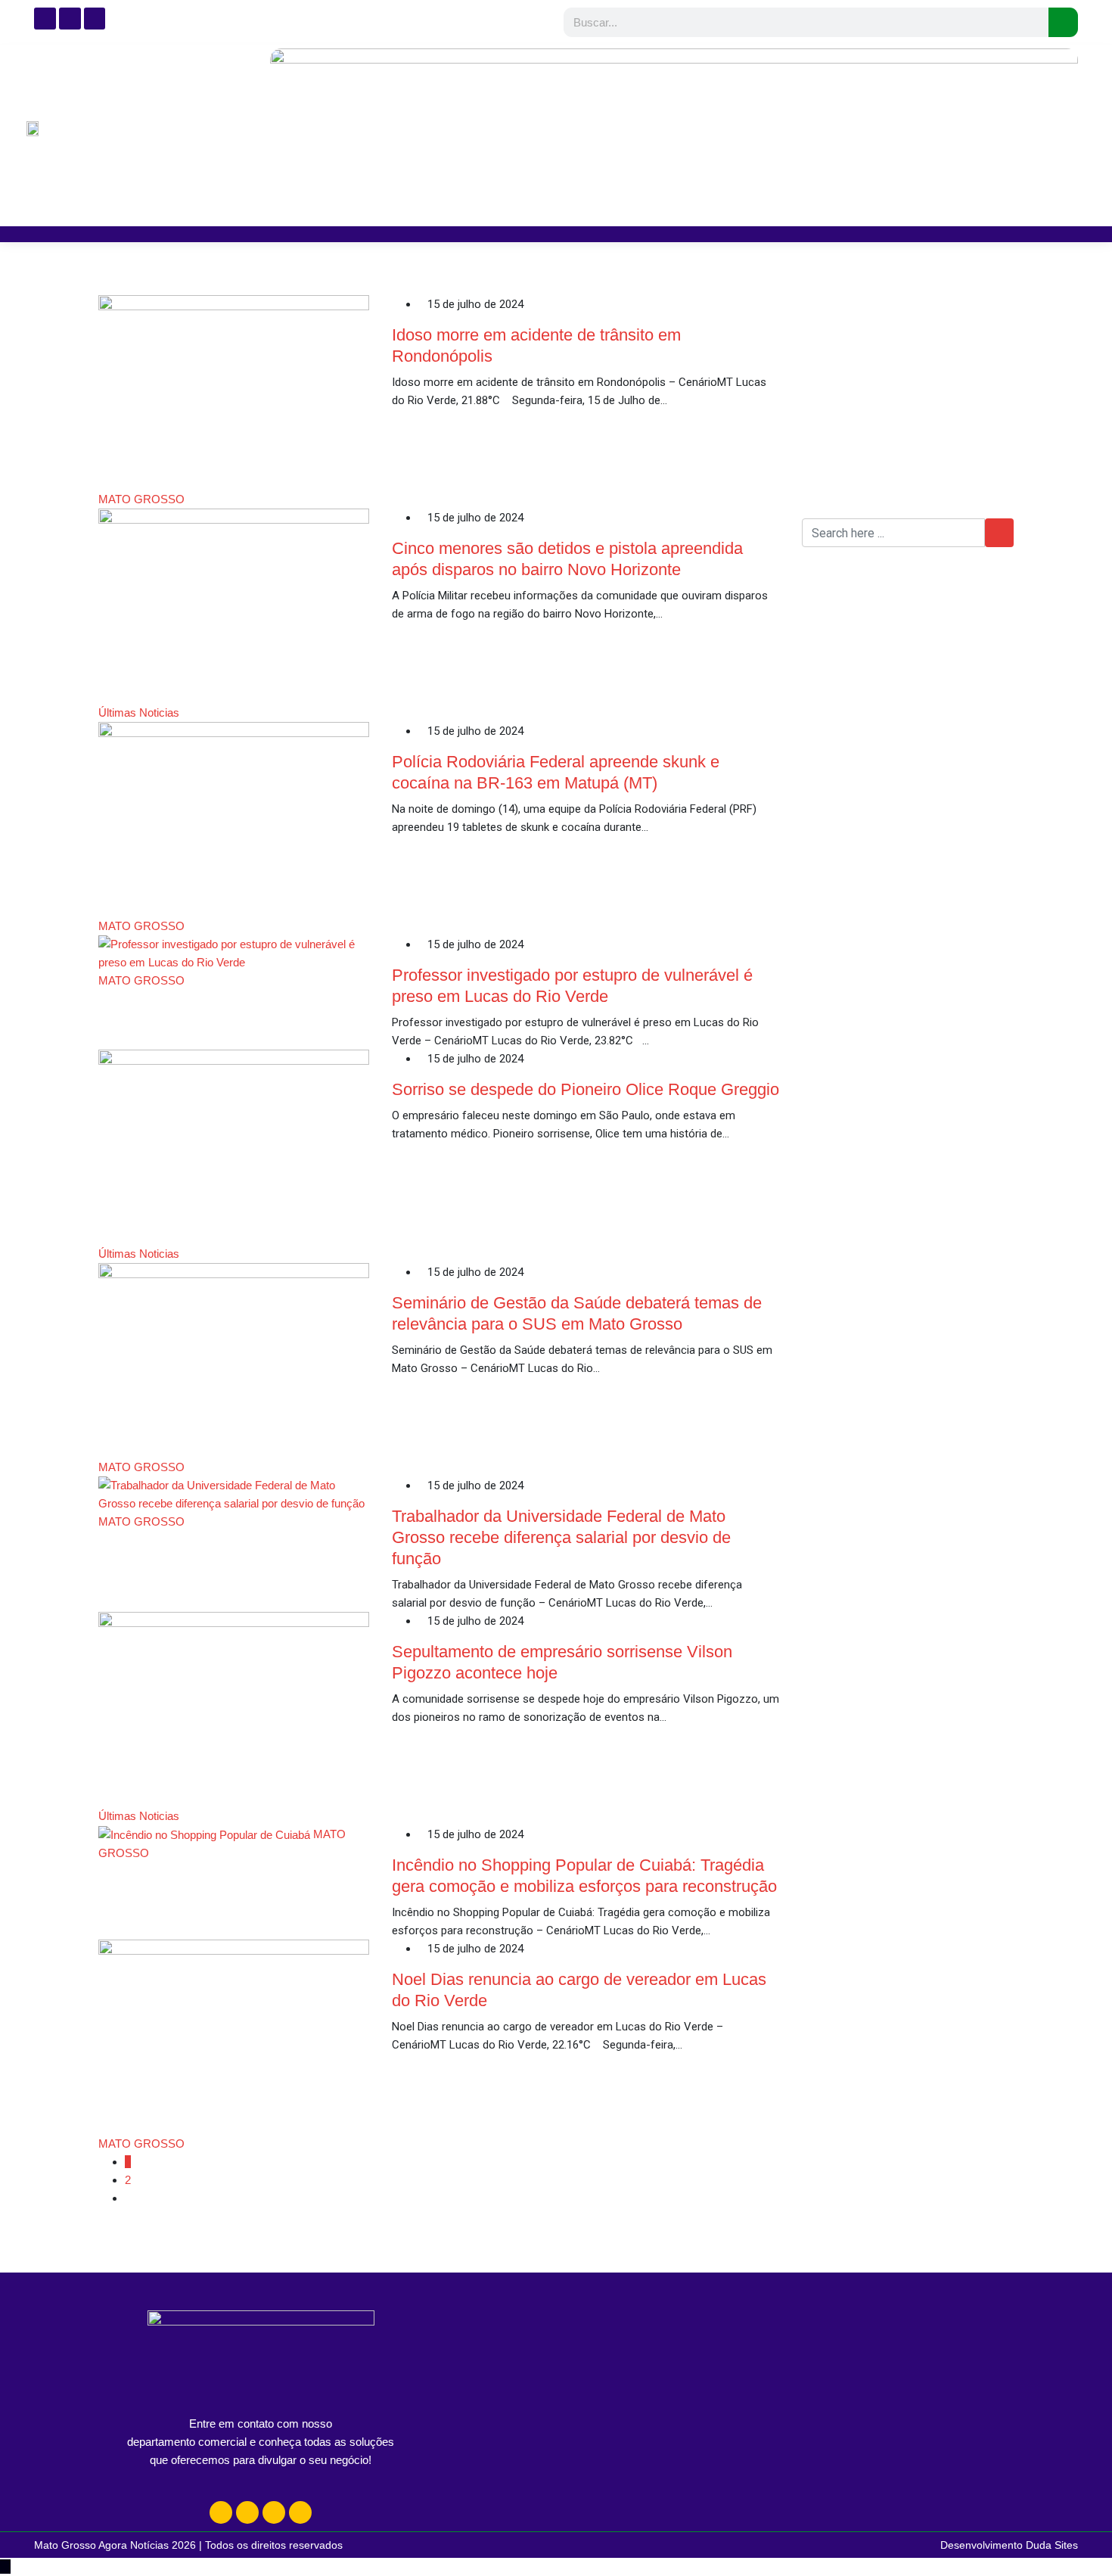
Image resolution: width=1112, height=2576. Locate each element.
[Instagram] (221, 2512)
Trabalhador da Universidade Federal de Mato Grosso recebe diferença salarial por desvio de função (561, 1537)
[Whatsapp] (274, 2512)
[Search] (1063, 22)
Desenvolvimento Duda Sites (1009, 2545)
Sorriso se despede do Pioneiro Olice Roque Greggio (586, 1089)
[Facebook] (247, 2512)
